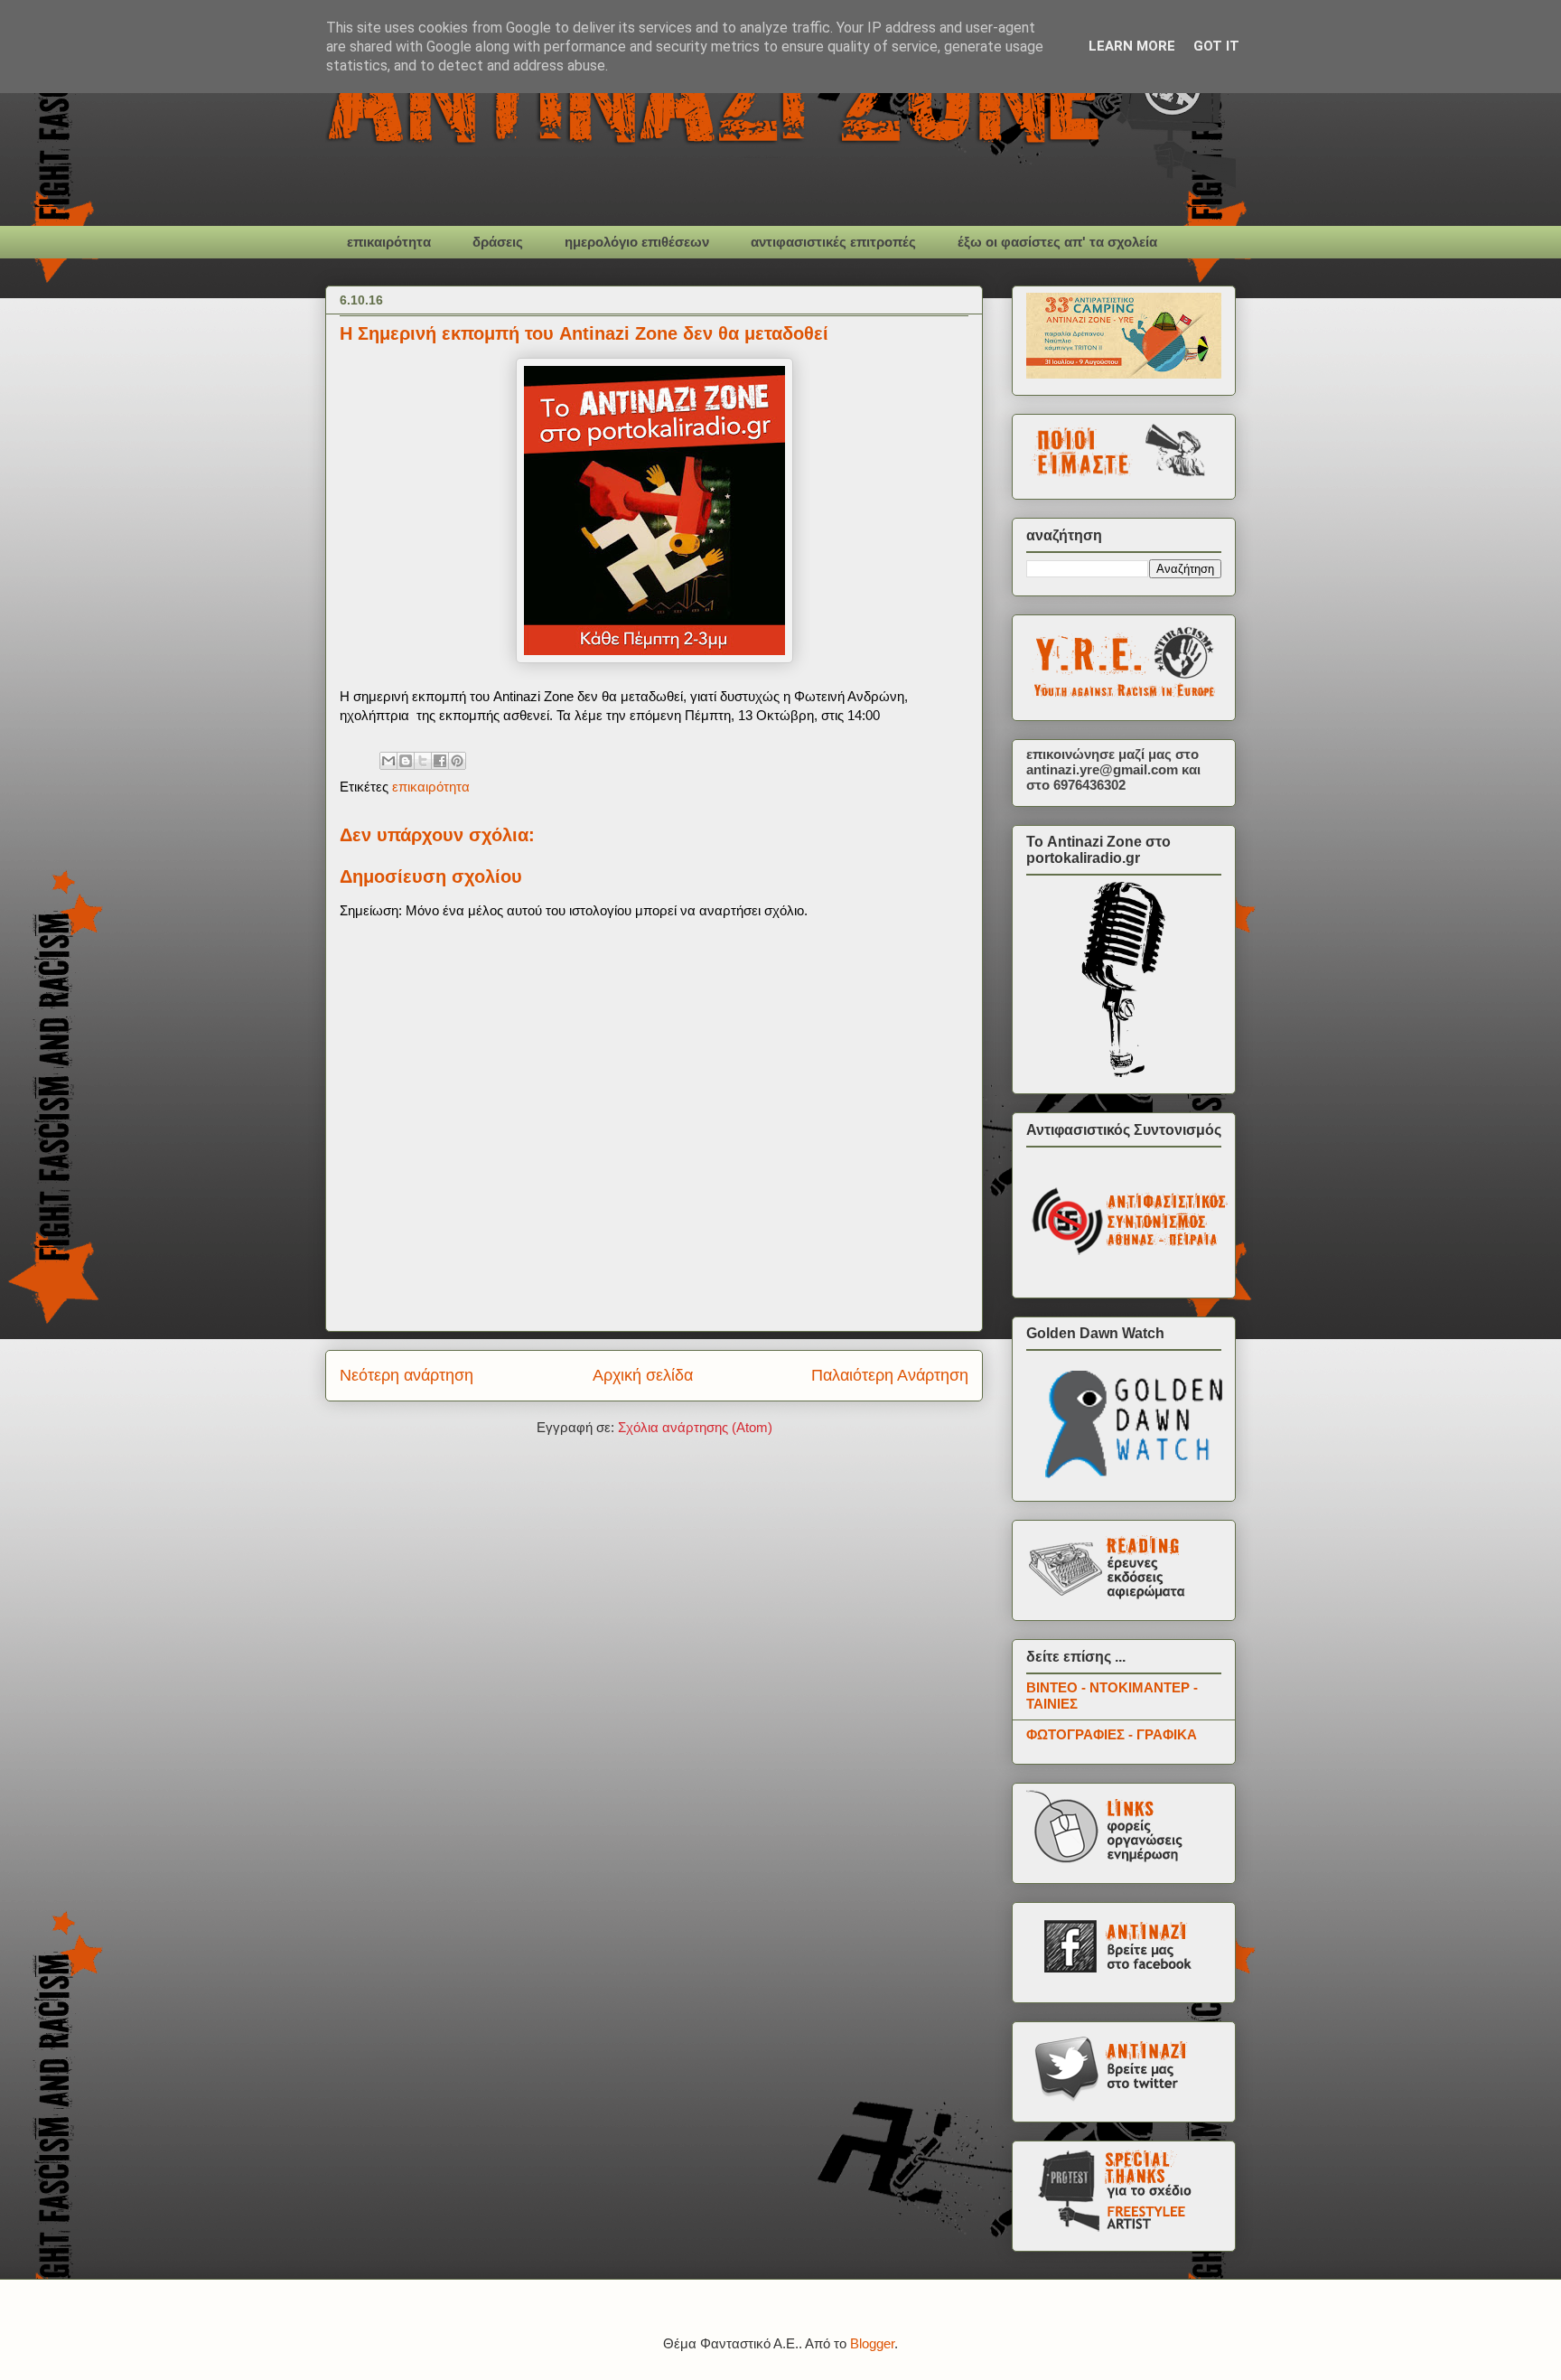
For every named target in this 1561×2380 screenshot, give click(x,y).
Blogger (872, 2343)
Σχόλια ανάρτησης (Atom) (695, 1427)
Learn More (1132, 46)
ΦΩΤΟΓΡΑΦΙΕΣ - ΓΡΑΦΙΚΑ (1112, 1734)
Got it (1216, 46)
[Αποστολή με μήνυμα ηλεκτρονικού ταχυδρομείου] (388, 761)
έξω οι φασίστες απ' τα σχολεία (1057, 242)
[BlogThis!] (406, 761)
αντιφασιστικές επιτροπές (833, 242)
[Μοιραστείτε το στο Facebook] (440, 761)
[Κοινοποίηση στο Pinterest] (457, 761)
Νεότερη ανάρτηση (407, 1375)
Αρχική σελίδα (643, 1375)
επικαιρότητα (389, 242)
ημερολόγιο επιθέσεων (637, 242)
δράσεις (498, 242)
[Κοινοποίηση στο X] (423, 761)
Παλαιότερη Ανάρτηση (890, 1375)
